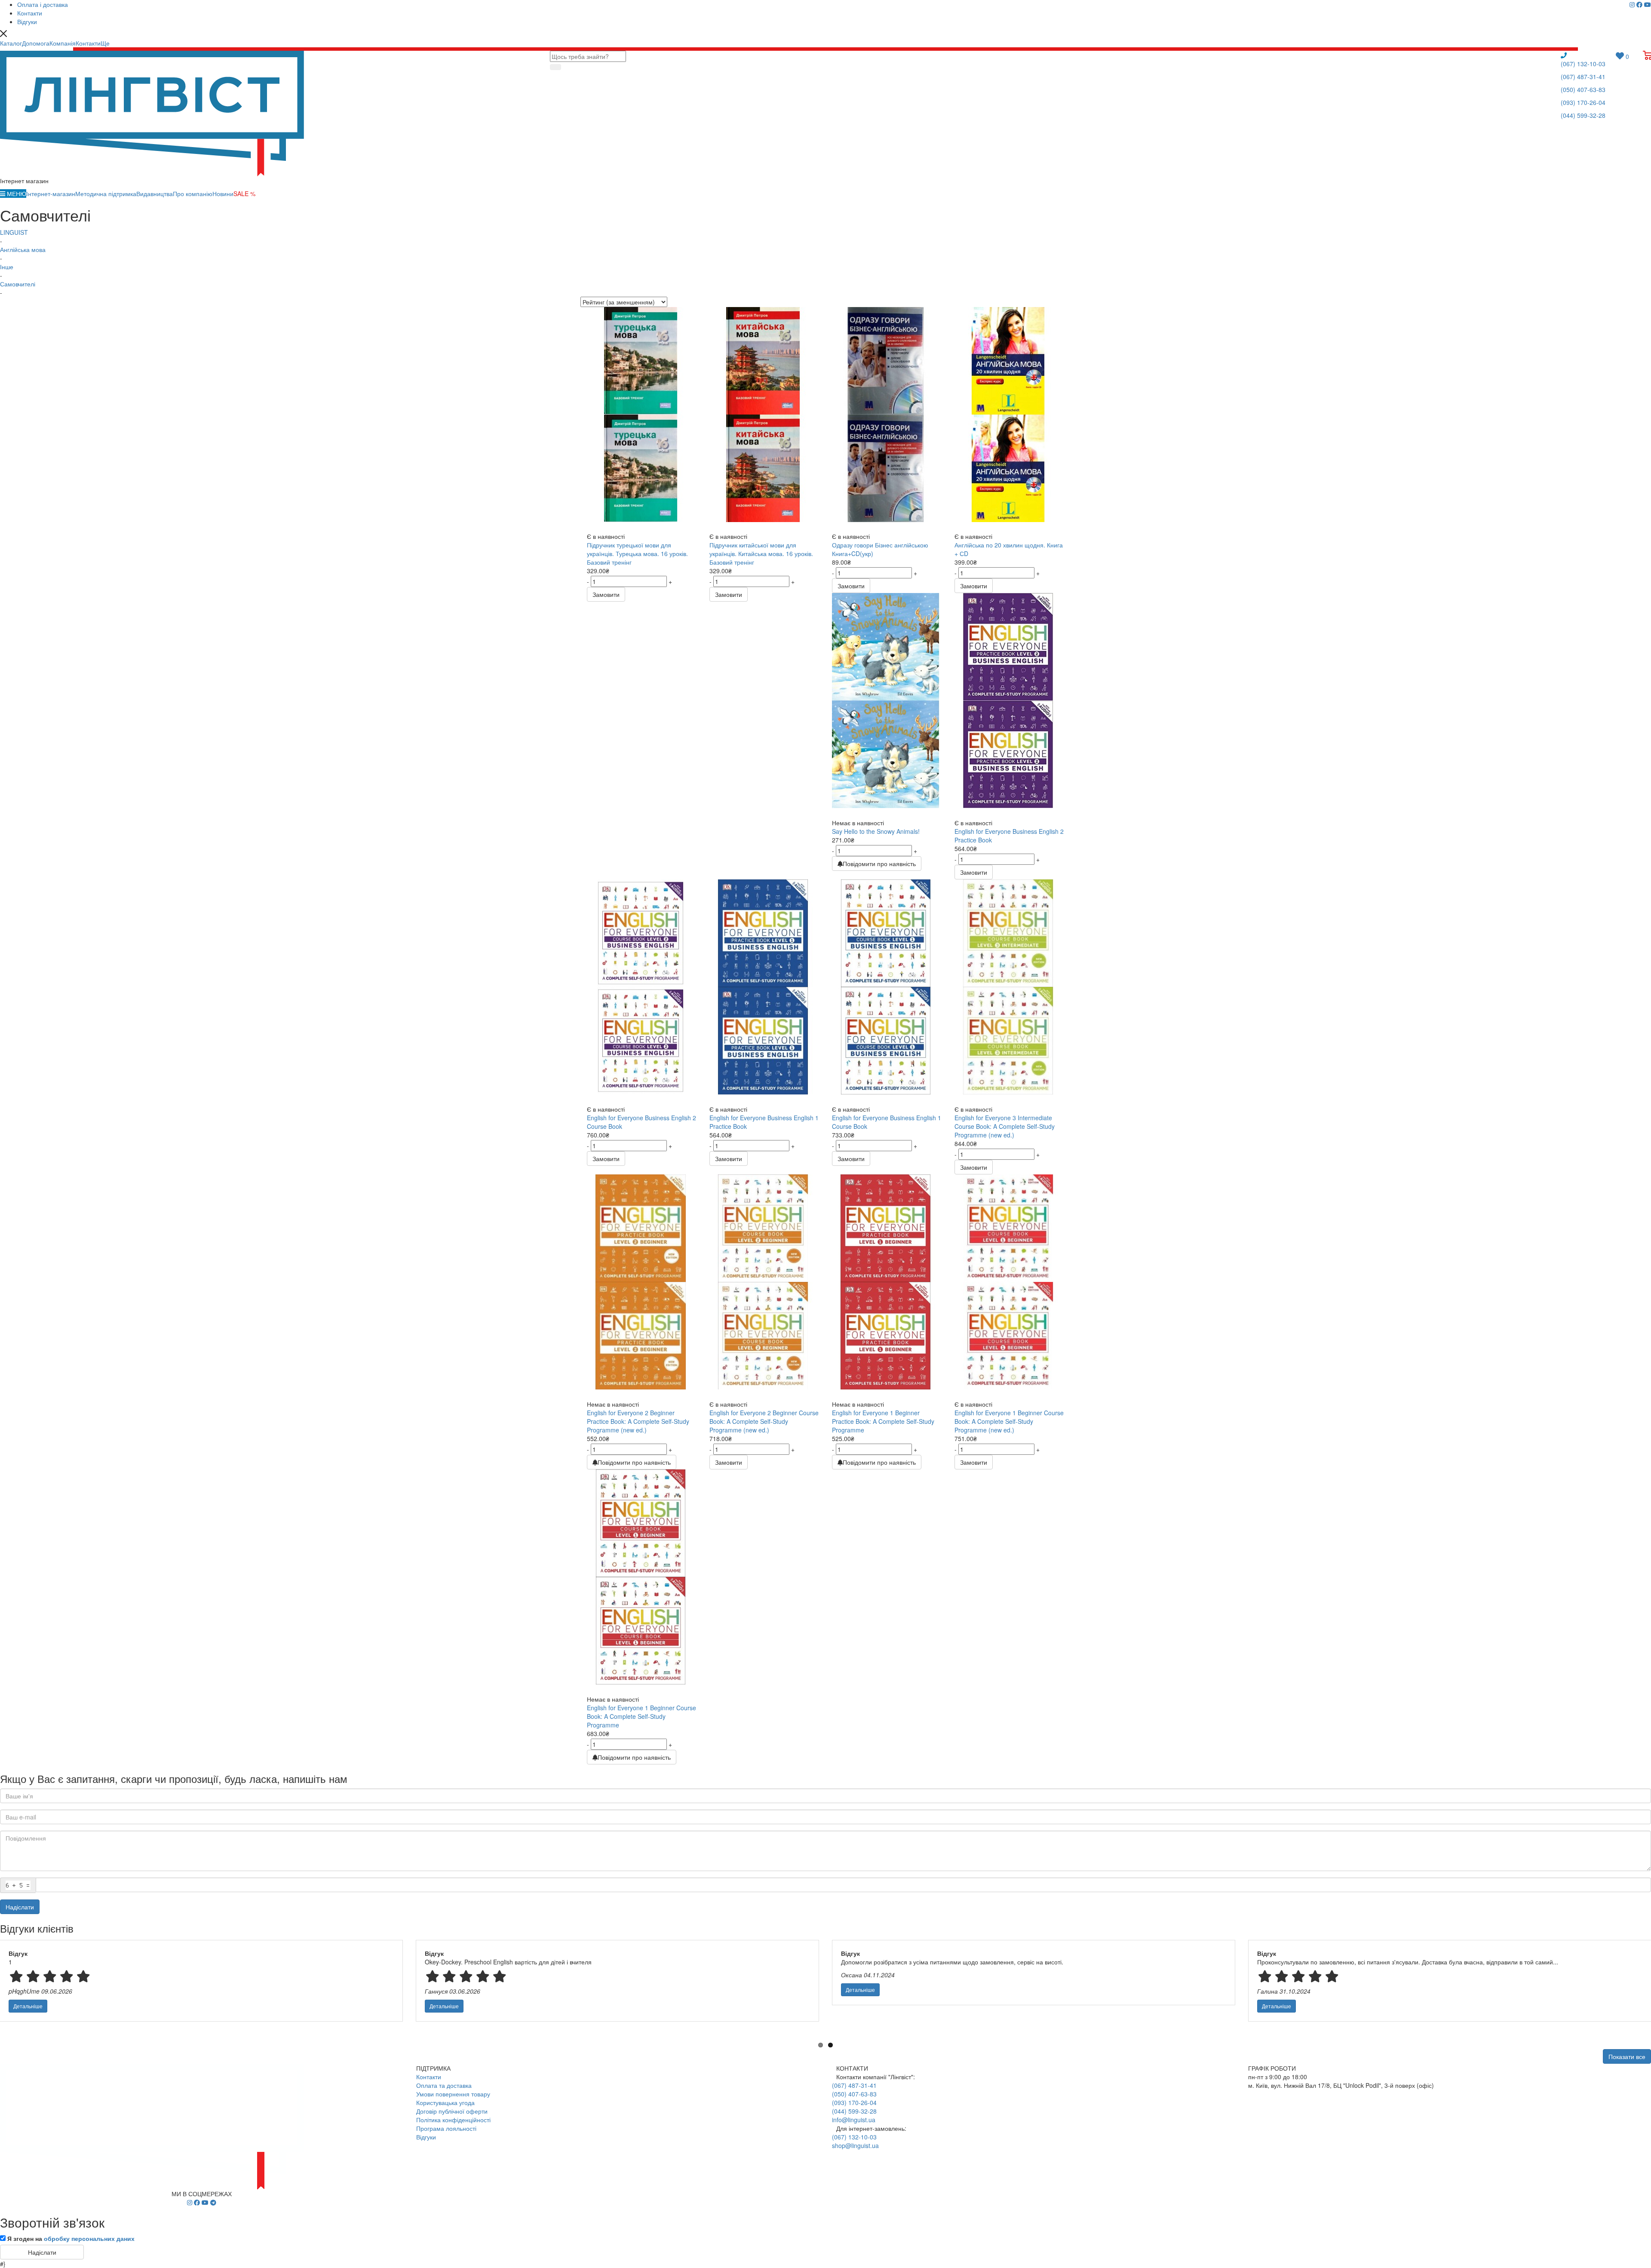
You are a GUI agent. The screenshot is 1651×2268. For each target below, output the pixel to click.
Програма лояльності (446, 2128)
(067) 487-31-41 (1583, 77)
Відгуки (426, 2137)
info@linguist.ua (854, 2120)
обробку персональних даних (89, 2238)
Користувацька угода (445, 2102)
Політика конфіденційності (453, 2120)
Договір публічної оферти (452, 2111)
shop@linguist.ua (855, 2145)
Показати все (1627, 2056)
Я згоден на (71, 2238)
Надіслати (20, 1907)
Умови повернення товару (453, 2094)
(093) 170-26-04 (1583, 102)
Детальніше (28, 2006)
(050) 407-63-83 (1583, 89)
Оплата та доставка (444, 2085)
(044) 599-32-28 (1583, 115)
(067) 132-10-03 (1583, 64)
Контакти (429, 2077)
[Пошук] (555, 67)
